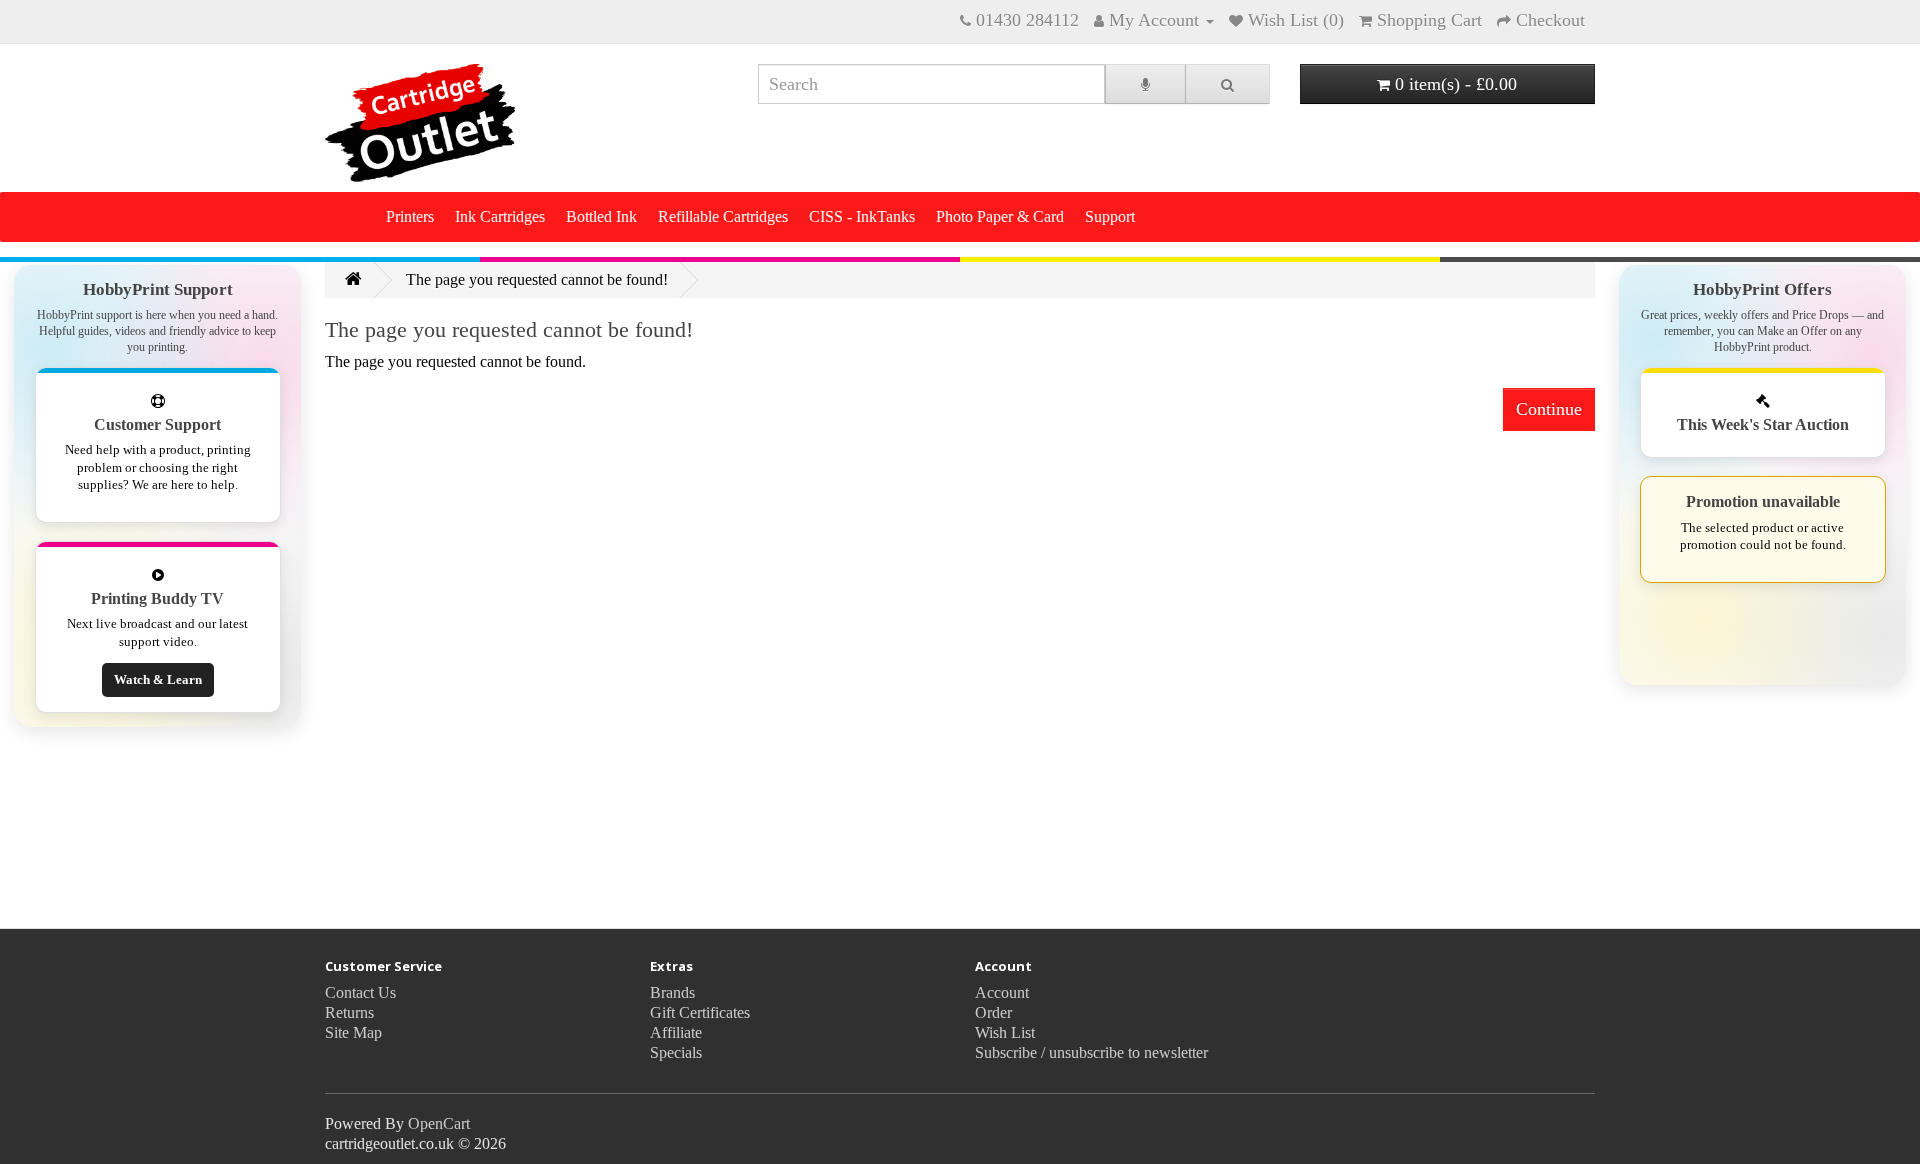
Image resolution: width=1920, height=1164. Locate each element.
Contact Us (360, 992)
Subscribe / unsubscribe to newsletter (1091, 1052)
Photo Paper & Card (1000, 216)
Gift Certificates (700, 1012)
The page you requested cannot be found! (537, 279)
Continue (1549, 409)
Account (1002, 992)
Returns (349, 1012)
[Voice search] (1145, 84)
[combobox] (931, 84)
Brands (672, 992)
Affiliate (676, 1032)
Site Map (353, 1032)
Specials (676, 1052)
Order (993, 1012)
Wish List (1005, 1032)
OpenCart (439, 1123)
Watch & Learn (158, 680)
